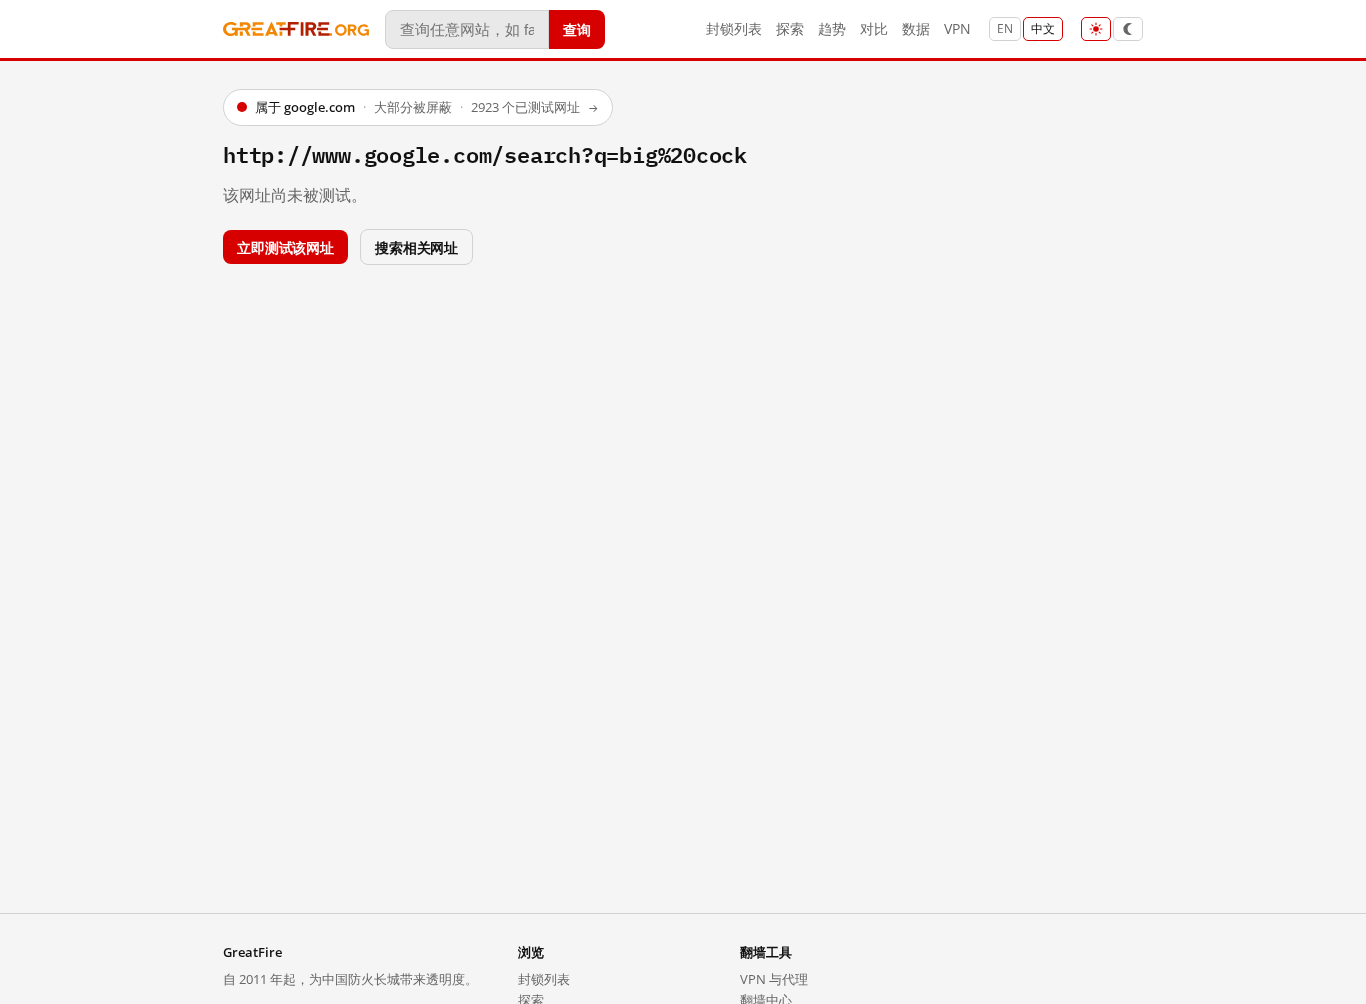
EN (1005, 28)
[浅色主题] (1096, 29)
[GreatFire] (296, 29)
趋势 (832, 28)
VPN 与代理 (774, 979)
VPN (957, 28)
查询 (577, 28)
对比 (874, 28)
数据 (916, 28)
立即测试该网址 (285, 246)
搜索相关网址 (416, 246)
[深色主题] (1128, 29)
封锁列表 (734, 28)
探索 (790, 28)
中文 (1043, 28)
